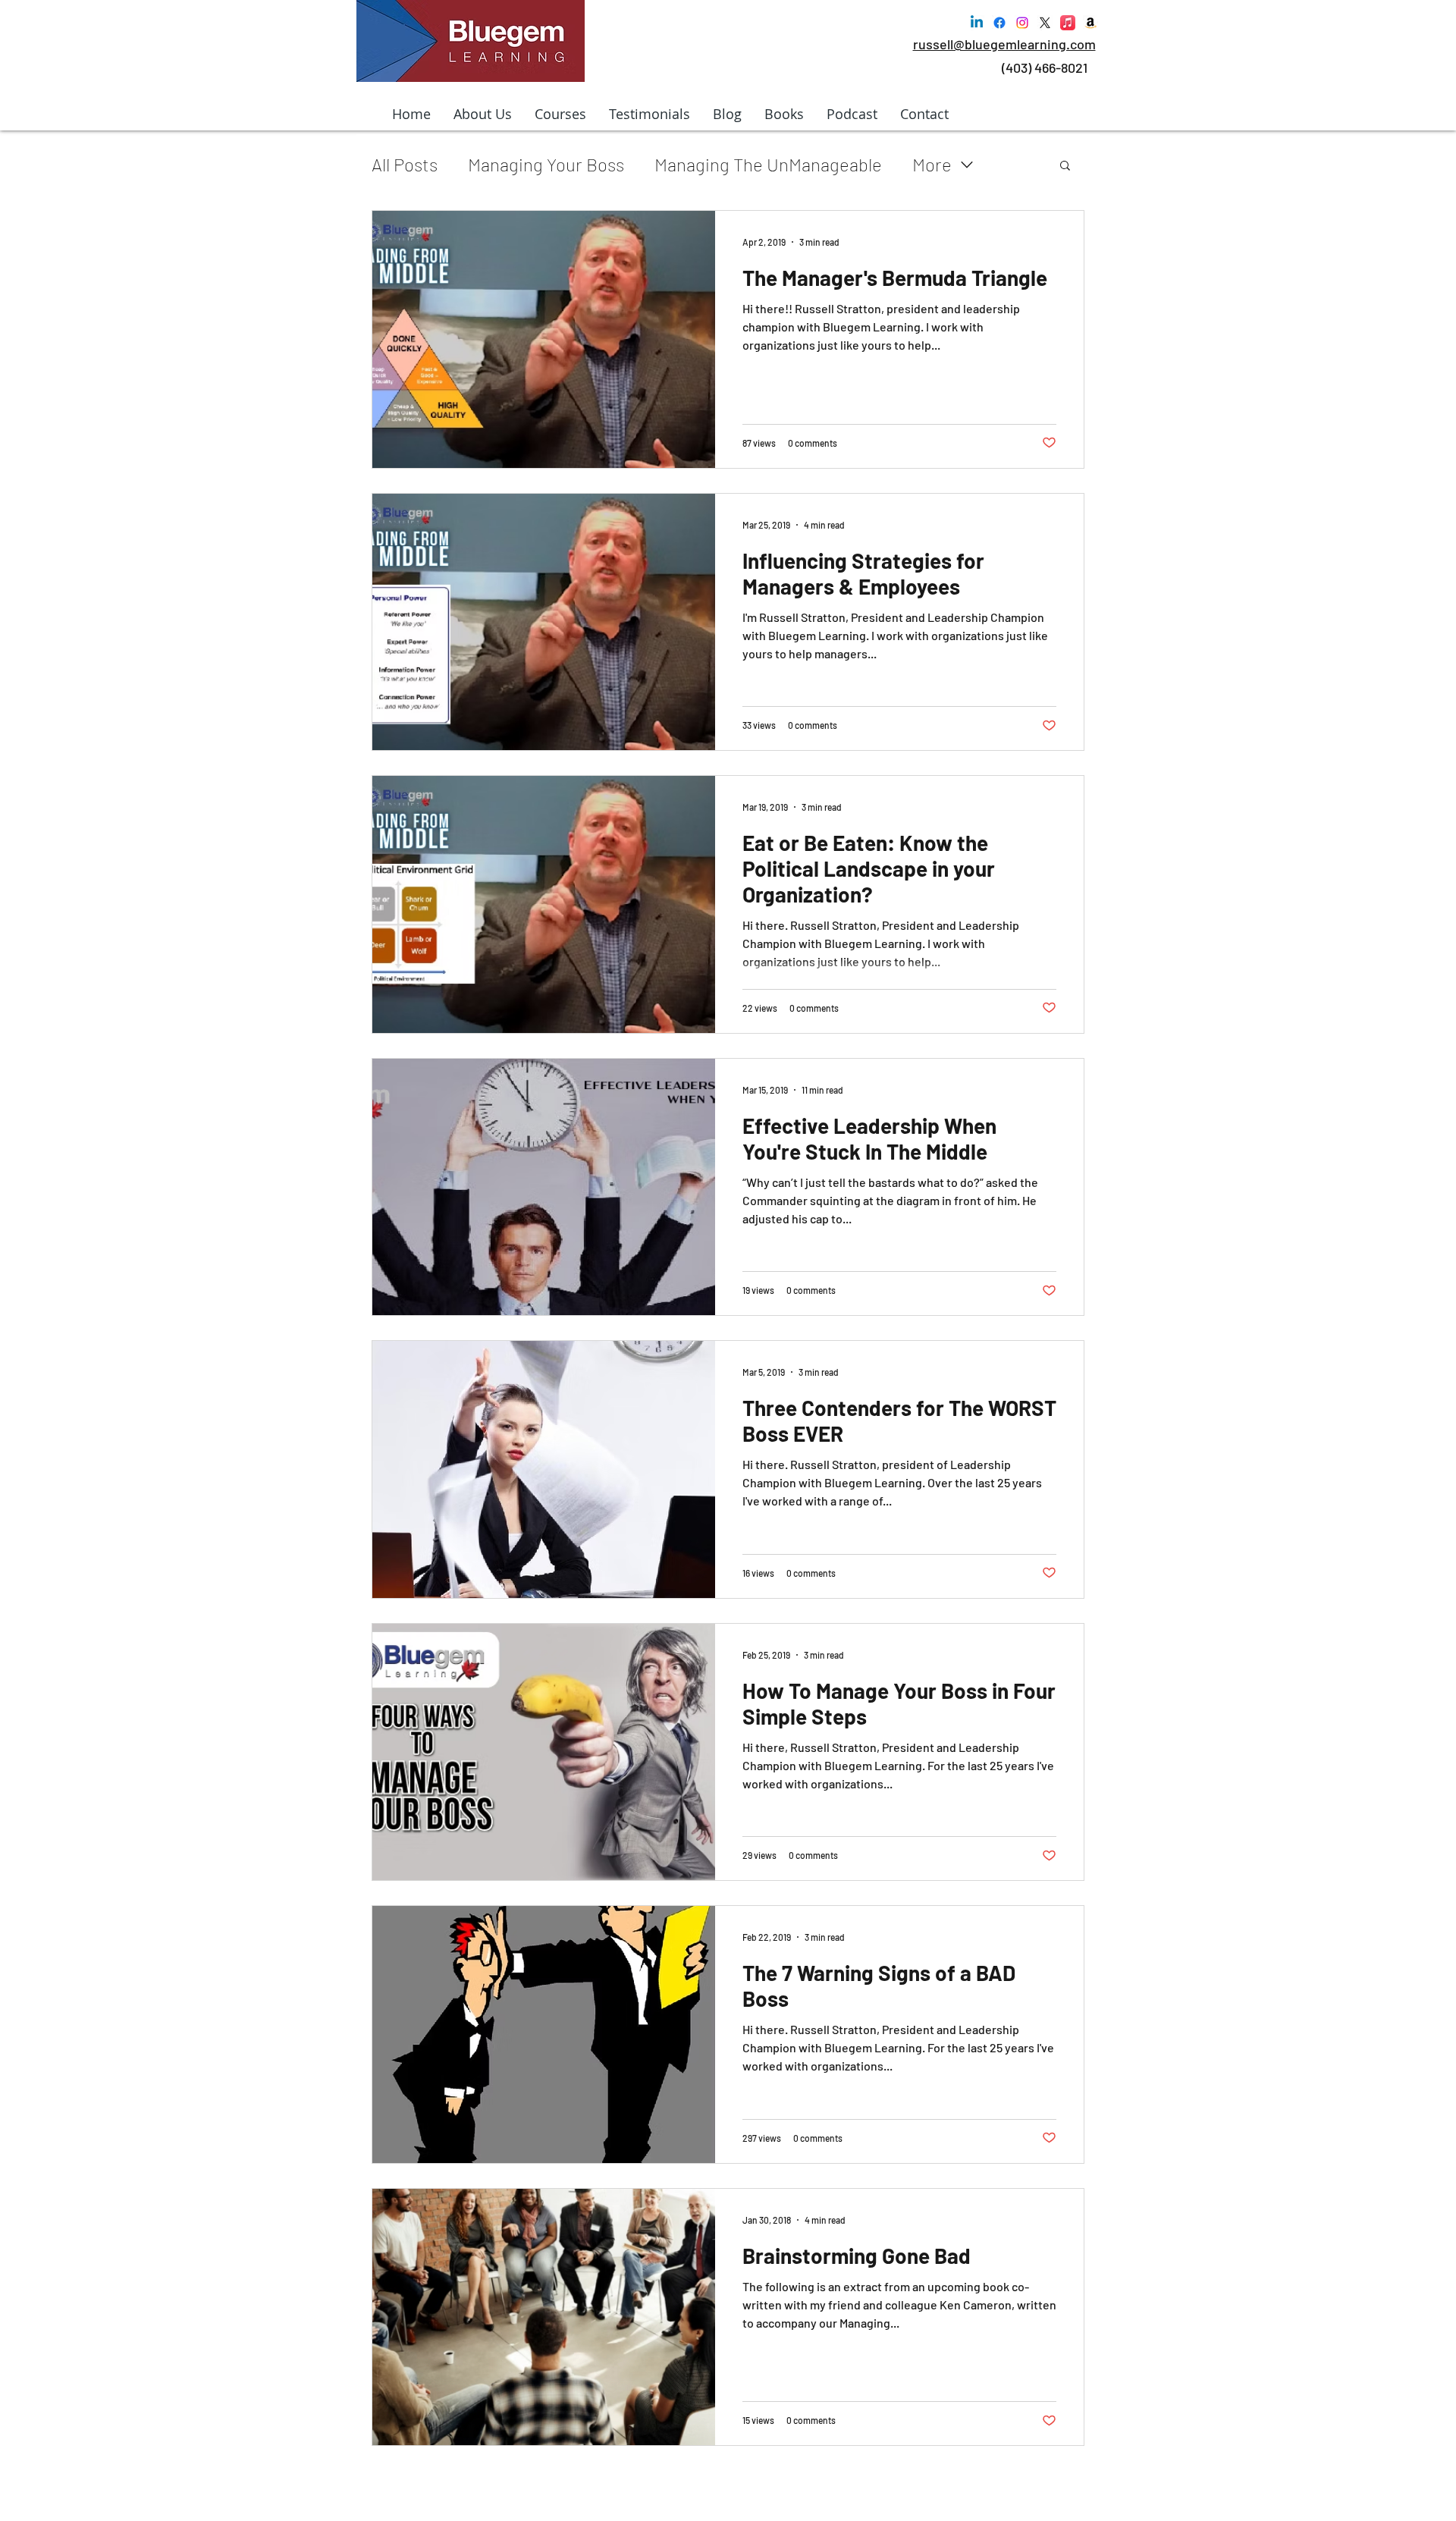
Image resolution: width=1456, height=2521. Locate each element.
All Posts (405, 164)
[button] (1065, 166)
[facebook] (999, 23)
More (932, 164)
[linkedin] (977, 23)
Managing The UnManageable (768, 164)
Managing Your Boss (546, 164)
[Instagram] (1022, 23)
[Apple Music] (1068, 23)
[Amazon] (1090, 23)
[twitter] (1045, 23)
